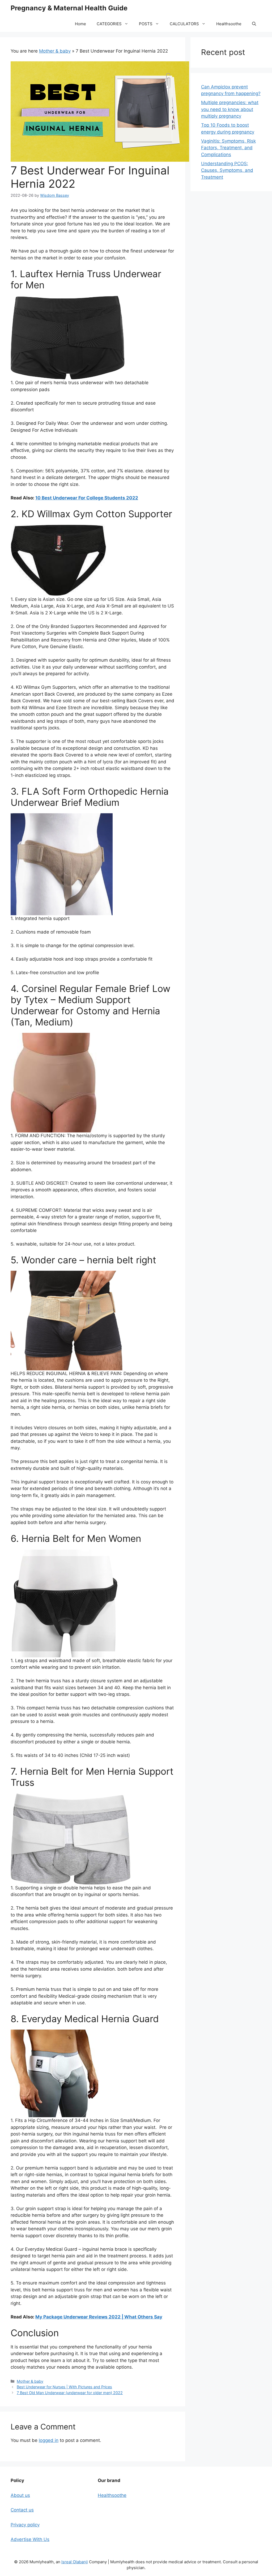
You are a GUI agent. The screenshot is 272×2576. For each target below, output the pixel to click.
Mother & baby (55, 51)
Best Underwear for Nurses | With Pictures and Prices (64, 2387)
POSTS (146, 24)
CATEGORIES (109, 24)
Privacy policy (25, 2525)
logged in (49, 2440)
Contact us (22, 2510)
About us (20, 2495)
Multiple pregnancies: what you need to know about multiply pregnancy (230, 109)
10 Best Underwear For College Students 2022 (87, 498)
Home (80, 24)
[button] (254, 24)
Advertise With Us (30, 2539)
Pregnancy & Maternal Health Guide (69, 8)
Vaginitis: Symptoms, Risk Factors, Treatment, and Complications (228, 148)
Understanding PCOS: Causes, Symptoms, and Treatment (227, 170)
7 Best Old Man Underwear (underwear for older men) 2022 (70, 2393)
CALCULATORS (184, 24)
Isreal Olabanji (75, 2562)
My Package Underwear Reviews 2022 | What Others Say (99, 2317)
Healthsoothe (229, 24)
